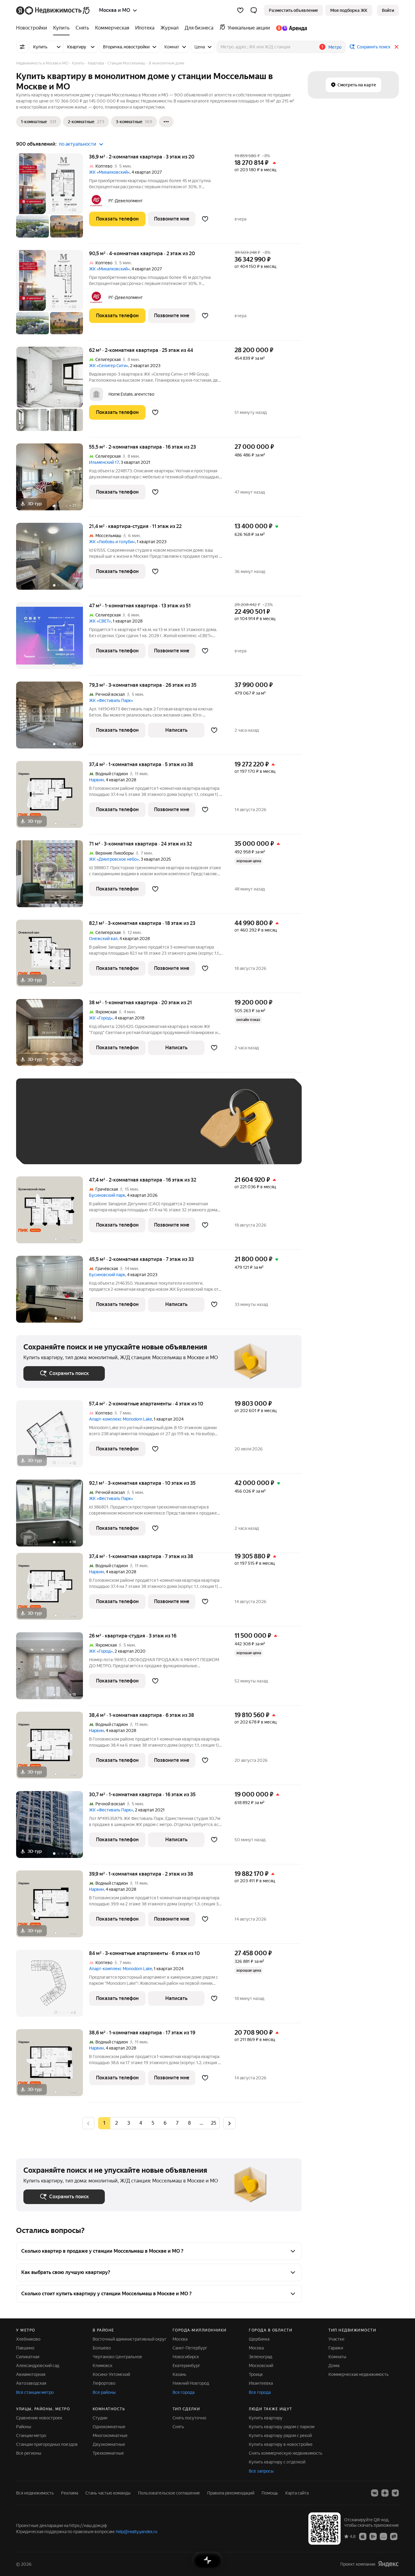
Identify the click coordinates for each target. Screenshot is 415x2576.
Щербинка (259, 2339)
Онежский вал (103, 939)
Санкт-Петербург (190, 2348)
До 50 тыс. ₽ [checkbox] (83, 1130)
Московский (261, 2366)
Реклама (70, 2493)
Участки (336, 2339)
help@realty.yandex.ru (137, 2532)
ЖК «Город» (101, 1018)
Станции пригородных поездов (47, 2444)
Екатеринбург (186, 2366)
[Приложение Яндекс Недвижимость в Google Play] (373, 2536)
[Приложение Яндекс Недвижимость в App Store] (363, 2536)
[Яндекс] (388, 2564)
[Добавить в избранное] (205, 219)
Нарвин (96, 780)
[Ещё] (166, 122)
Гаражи (336, 2348)
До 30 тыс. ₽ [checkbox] (43, 1130)
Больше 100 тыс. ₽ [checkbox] (50, 1148)
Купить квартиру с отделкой (277, 2462)
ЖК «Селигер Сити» (109, 366)
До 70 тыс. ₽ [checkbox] (123, 1130)
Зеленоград (261, 2357)
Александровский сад (38, 2366)
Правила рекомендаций (231, 2493)
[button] (254, 10)
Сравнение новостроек (39, 2418)
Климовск (103, 2366)
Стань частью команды (108, 2493)
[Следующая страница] (229, 2123)
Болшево (102, 2348)
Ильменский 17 (104, 462)
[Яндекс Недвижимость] (53, 10)
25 (214, 2123)
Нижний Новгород (191, 2383)
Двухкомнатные (109, 2444)
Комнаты (337, 2357)
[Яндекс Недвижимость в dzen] (385, 2493)
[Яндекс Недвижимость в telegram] (395, 2493)
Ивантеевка (261, 2383)
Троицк (256, 2374)
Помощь (270, 2493)
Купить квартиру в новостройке (281, 2444)
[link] (388, 10)
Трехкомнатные (108, 2453)
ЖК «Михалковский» (109, 172)
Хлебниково (28, 2339)
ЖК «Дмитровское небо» (114, 859)
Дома (334, 2366)
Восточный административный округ (130, 2339)
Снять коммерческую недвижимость (286, 2453)
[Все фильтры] (22, 47)
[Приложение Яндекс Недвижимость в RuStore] (394, 2536)
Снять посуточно (189, 2418)
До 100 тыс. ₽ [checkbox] (164, 1130)
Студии (100, 2418)
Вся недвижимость (35, 2493)
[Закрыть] (396, 47)
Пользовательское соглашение (169, 2493)
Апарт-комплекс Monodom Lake (120, 1419)
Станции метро (31, 2435)
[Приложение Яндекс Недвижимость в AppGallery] (383, 2536)
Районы (24, 2427)
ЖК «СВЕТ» (100, 621)
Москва (180, 2339)
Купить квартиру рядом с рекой (280, 2435)
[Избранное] (240, 10)
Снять (178, 2427)
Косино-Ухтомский (111, 2374)
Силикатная (28, 2357)
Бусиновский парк (107, 1195)
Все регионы (29, 2453)
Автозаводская (31, 2383)
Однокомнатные (109, 2427)
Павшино (25, 2348)
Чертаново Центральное (117, 2357)
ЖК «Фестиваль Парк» (111, 700)
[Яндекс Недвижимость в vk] (375, 2493)
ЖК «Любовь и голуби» (112, 542)
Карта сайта (297, 2493)
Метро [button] (335, 47)
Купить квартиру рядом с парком (282, 2427)
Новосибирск (186, 2357)
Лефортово (104, 2383)
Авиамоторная (31, 2374)
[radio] (116, 2123)
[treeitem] (33, 28)
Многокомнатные (110, 2435)
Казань (179, 2374)
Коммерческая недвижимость (358, 2374)
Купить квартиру (266, 2418)
